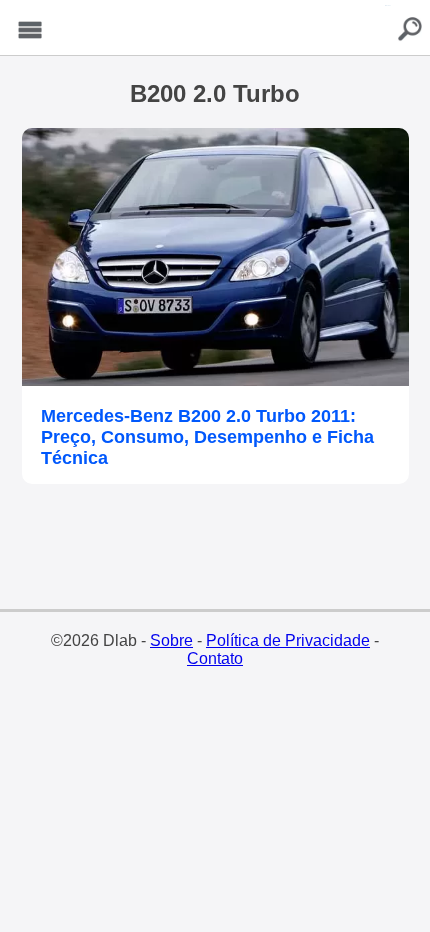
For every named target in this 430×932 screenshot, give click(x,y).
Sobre (171, 640)
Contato (215, 658)
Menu (30, 30)
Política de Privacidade (288, 640)
